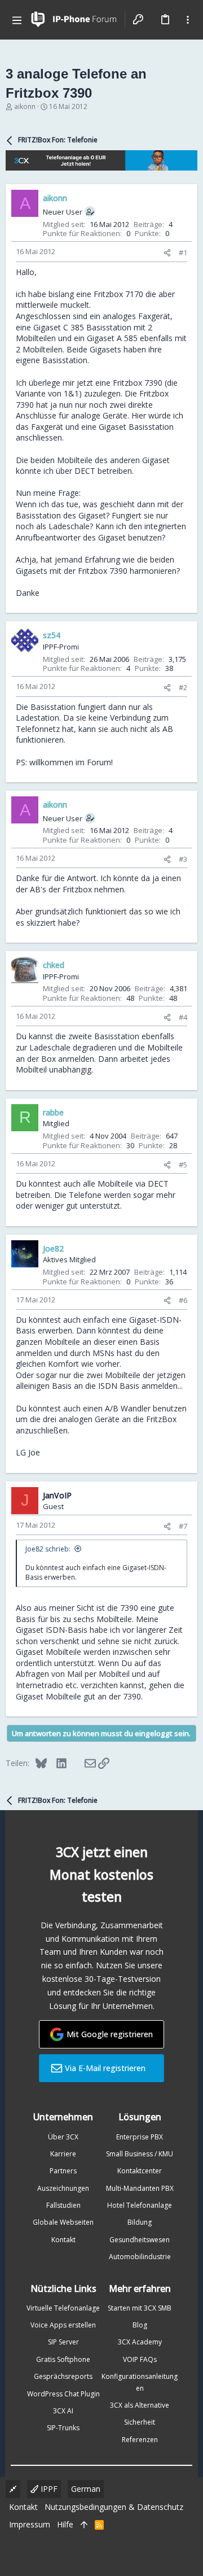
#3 (183, 859)
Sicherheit (140, 2422)
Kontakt (63, 2240)
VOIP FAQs (140, 2359)
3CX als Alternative (140, 2405)
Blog (140, 2325)
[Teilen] (167, 253)
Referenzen (140, 2440)
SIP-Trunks (63, 2428)
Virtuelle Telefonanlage (63, 2308)
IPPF (48, 2489)
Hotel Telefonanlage (140, 2205)
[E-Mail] (83, 1763)
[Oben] (84, 2525)
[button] (17, 20)
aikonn (25, 106)
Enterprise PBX (140, 2137)
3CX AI (63, 2411)
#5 (183, 1165)
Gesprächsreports (63, 2376)
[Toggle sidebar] (188, 20)
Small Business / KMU (140, 2154)
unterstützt (100, 1206)
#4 (183, 1017)
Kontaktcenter (140, 2171)
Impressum (30, 2524)
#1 (183, 252)
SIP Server (63, 2342)
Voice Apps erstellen (63, 2325)
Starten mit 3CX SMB (140, 2308)
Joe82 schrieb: (48, 1549)
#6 (183, 1300)
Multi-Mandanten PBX (140, 2188)
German (86, 2489)
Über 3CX (63, 2137)
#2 (183, 687)
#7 (183, 1526)
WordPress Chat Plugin (63, 2394)
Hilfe (65, 2524)
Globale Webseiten (63, 2222)
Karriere (63, 2154)
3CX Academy (140, 2342)
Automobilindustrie (140, 2257)
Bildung (140, 2222)
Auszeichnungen (63, 2188)
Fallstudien (63, 2205)
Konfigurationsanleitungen (140, 2382)
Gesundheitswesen (140, 2240)
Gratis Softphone (63, 2359)
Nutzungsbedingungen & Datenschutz (114, 2507)
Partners (63, 2171)
